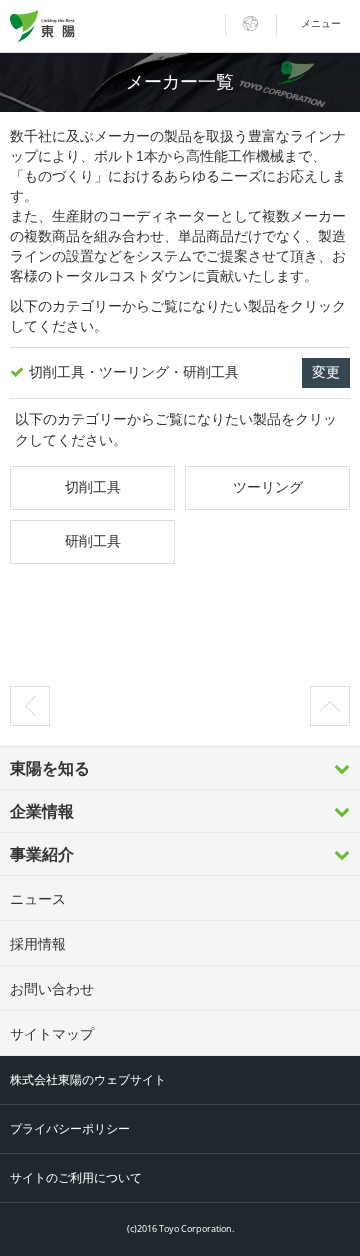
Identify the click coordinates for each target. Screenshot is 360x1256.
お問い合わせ (52, 989)
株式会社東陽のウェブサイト (88, 1080)
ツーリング (268, 487)
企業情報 (42, 811)
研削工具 (93, 541)
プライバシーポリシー (70, 1129)
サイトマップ (52, 1034)
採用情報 (38, 944)
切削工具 (93, 487)
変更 (326, 372)
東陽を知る (50, 768)
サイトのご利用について (76, 1178)
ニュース (38, 899)
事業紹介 (42, 854)
